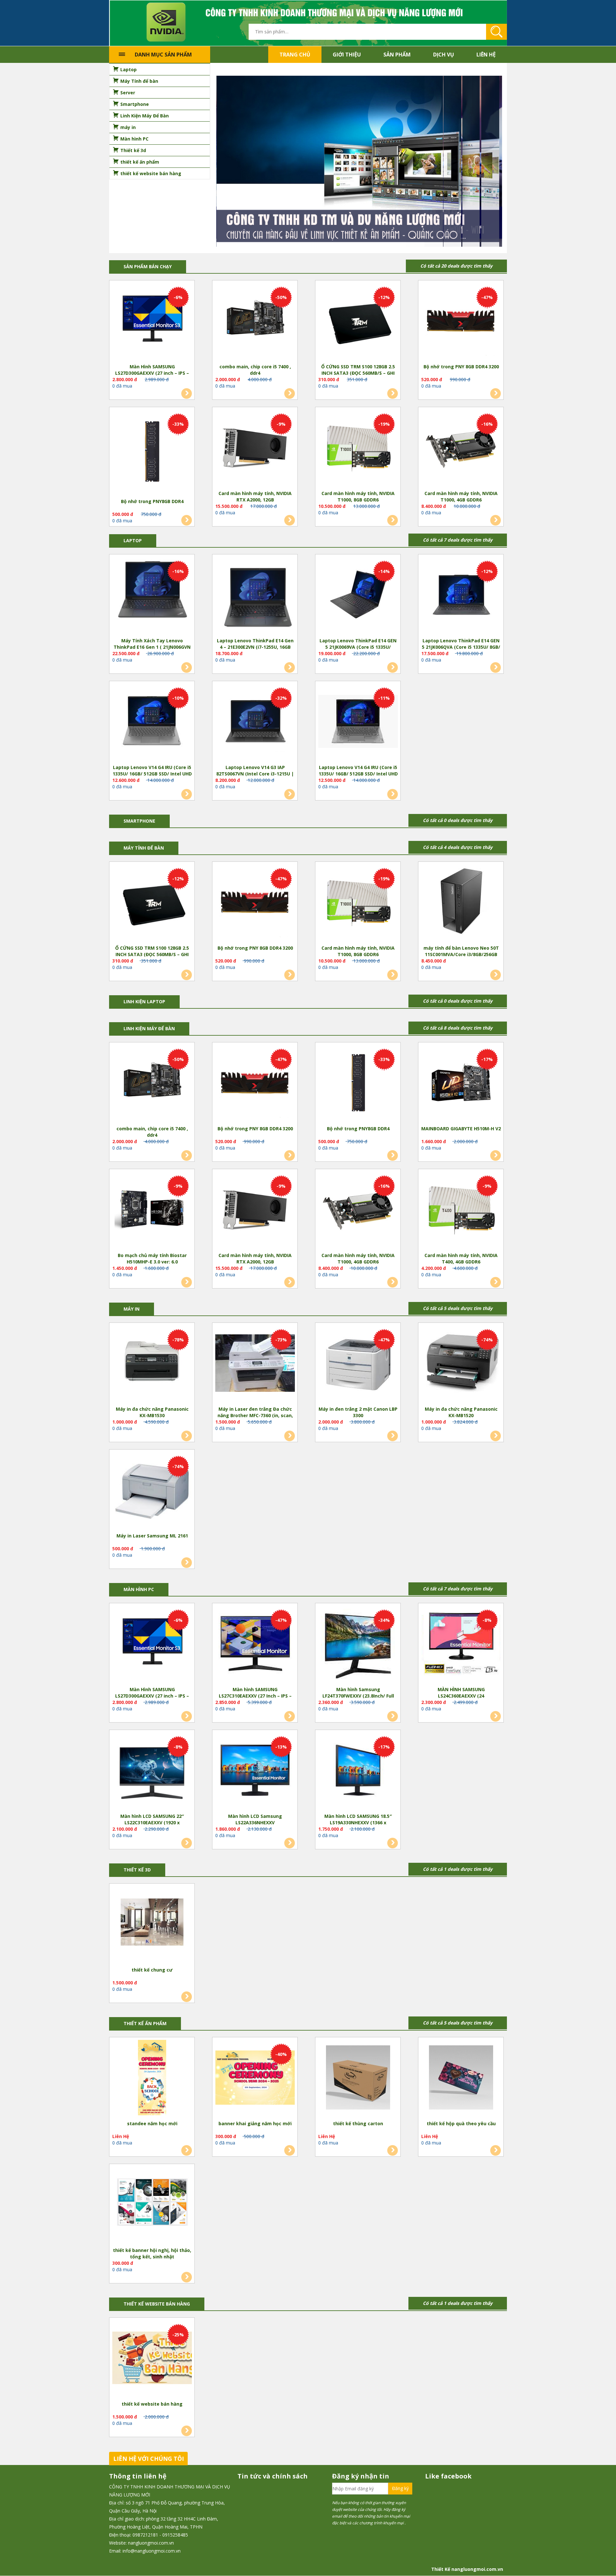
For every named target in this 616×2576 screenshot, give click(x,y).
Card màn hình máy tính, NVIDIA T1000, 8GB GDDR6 (358, 497)
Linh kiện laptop (144, 1002)
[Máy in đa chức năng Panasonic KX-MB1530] (152, 1364)
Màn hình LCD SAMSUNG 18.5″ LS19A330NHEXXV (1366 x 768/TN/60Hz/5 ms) (358, 1820)
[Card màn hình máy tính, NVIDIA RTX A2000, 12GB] (255, 449)
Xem (187, 394)
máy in (132, 1309)
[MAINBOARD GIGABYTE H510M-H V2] (461, 1084)
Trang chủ (295, 55)
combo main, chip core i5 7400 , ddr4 (255, 370)
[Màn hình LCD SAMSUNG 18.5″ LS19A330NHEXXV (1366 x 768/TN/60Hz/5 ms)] (358, 1771)
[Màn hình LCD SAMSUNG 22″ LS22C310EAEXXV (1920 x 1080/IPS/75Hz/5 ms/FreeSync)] (152, 1771)
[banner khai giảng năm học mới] (255, 2079)
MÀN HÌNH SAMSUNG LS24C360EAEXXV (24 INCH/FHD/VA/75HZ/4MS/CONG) (461, 1693)
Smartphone (139, 821)
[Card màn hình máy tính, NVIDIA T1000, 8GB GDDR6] (358, 449)
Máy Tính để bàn (144, 848)
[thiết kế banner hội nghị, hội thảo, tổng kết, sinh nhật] (152, 2205)
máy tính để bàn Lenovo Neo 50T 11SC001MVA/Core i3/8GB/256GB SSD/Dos (461, 952)
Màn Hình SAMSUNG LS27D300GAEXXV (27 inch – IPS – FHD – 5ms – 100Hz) (152, 370)
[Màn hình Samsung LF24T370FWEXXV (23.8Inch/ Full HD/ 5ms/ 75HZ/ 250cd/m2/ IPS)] (358, 1645)
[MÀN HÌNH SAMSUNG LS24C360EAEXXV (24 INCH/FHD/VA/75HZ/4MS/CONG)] (461, 1645)
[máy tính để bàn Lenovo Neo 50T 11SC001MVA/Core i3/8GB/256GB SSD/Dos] (461, 903)
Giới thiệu (347, 55)
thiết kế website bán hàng (152, 2404)
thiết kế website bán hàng (157, 2304)
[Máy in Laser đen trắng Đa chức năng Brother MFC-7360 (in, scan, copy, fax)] (255, 1364)
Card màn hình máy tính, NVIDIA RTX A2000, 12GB (255, 497)
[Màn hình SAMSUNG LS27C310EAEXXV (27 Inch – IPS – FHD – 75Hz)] (255, 1645)
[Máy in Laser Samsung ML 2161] (152, 1491)
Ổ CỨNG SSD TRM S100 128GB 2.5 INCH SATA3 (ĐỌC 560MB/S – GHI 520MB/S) (358, 370)
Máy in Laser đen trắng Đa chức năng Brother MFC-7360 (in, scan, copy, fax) (255, 1413)
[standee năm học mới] (152, 2079)
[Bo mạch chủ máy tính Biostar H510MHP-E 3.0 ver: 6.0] (152, 1211)
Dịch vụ (444, 55)
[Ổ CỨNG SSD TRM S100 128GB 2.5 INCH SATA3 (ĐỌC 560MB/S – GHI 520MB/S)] (358, 322)
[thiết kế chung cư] (152, 1925)
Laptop (133, 541)
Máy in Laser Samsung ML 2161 (152, 1536)
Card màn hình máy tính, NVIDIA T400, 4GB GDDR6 (461, 1259)
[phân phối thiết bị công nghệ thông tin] (308, 23)
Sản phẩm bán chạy (148, 267)
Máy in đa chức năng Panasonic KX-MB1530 (152, 1412)
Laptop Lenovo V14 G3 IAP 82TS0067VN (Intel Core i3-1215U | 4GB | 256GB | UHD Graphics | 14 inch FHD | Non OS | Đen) (255, 771)
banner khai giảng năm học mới (255, 2124)
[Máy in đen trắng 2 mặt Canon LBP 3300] (358, 1364)
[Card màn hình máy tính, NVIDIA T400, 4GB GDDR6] (461, 1211)
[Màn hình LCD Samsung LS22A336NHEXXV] (255, 1771)
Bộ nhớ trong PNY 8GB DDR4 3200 (461, 367)
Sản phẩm (397, 55)
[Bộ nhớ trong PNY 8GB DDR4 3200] (461, 322)
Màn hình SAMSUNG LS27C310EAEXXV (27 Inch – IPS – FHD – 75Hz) (255, 1693)
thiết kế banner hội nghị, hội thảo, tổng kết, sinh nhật (152, 2254)
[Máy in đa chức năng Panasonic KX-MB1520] (461, 1364)
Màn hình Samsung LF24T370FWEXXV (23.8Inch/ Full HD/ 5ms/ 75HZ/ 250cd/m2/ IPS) (358, 1693)
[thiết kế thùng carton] (358, 2079)
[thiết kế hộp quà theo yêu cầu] (461, 2079)
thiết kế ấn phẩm (145, 2024)
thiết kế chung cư (152, 1970)
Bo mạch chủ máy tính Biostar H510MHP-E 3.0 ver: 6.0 (152, 1259)
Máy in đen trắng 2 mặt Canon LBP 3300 (358, 1412)
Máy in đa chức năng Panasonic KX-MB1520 (461, 1412)
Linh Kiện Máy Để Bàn (149, 1029)
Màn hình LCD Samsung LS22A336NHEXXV (255, 1820)
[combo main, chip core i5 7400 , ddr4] (255, 322)
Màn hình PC (139, 1590)
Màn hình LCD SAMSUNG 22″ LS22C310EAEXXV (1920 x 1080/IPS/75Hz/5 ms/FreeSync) (152, 1820)
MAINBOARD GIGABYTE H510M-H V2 (461, 1129)
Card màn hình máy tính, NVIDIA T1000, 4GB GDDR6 (461, 497)
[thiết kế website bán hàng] (152, 2359)
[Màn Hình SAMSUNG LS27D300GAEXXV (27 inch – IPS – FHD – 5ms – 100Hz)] (152, 322)
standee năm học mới (152, 2124)
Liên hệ (486, 55)
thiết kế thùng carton (358, 2124)
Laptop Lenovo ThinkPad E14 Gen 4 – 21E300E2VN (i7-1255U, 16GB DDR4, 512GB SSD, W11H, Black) (255, 644)
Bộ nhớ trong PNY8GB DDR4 (152, 502)
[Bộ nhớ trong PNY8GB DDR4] (152, 453)
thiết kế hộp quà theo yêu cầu (461, 2124)
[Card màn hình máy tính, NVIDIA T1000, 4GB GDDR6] (461, 449)
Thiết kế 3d (137, 1870)
